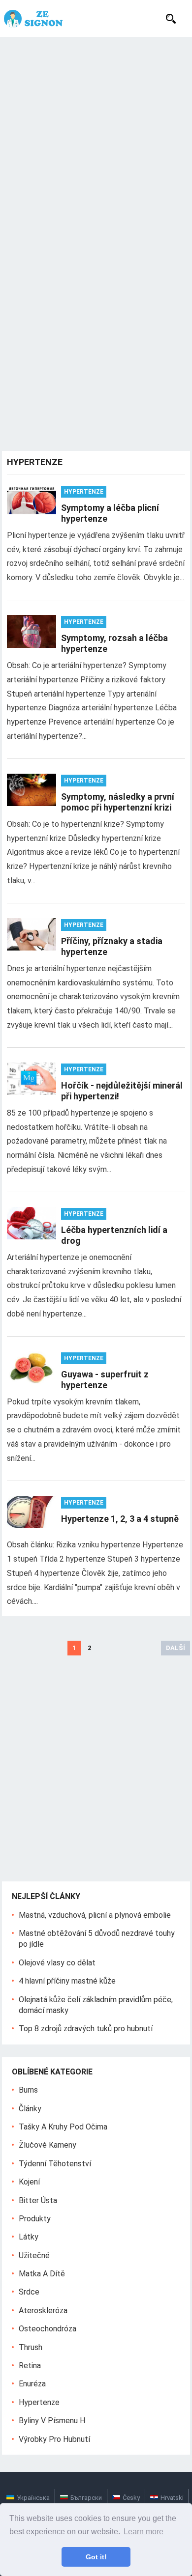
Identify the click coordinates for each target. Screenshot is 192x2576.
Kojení (29, 2182)
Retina (30, 2366)
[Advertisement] (96, 138)
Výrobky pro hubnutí (54, 2439)
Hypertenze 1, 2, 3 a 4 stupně (120, 1519)
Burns (28, 2090)
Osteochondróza (48, 2329)
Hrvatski (172, 2498)
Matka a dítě (42, 2274)
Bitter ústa (38, 2200)
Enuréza (32, 2384)
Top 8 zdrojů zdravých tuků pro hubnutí (86, 2029)
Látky (29, 2237)
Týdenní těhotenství (55, 2164)
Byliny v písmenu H (52, 2421)
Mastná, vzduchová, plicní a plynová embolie (95, 1915)
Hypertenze (84, 492)
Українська (33, 2498)
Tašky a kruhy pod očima (63, 2127)
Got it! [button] (96, 2557)
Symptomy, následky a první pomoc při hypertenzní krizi (118, 802)
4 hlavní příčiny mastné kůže (67, 1981)
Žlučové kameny (48, 2145)
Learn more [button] (144, 2532)
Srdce (29, 2292)
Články (30, 2109)
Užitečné (34, 2255)
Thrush (31, 2347)
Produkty (35, 2219)
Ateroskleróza (43, 2310)
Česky (131, 2498)
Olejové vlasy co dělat (57, 1963)
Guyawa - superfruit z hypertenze (105, 1380)
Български (86, 2498)
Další (176, 1648)
